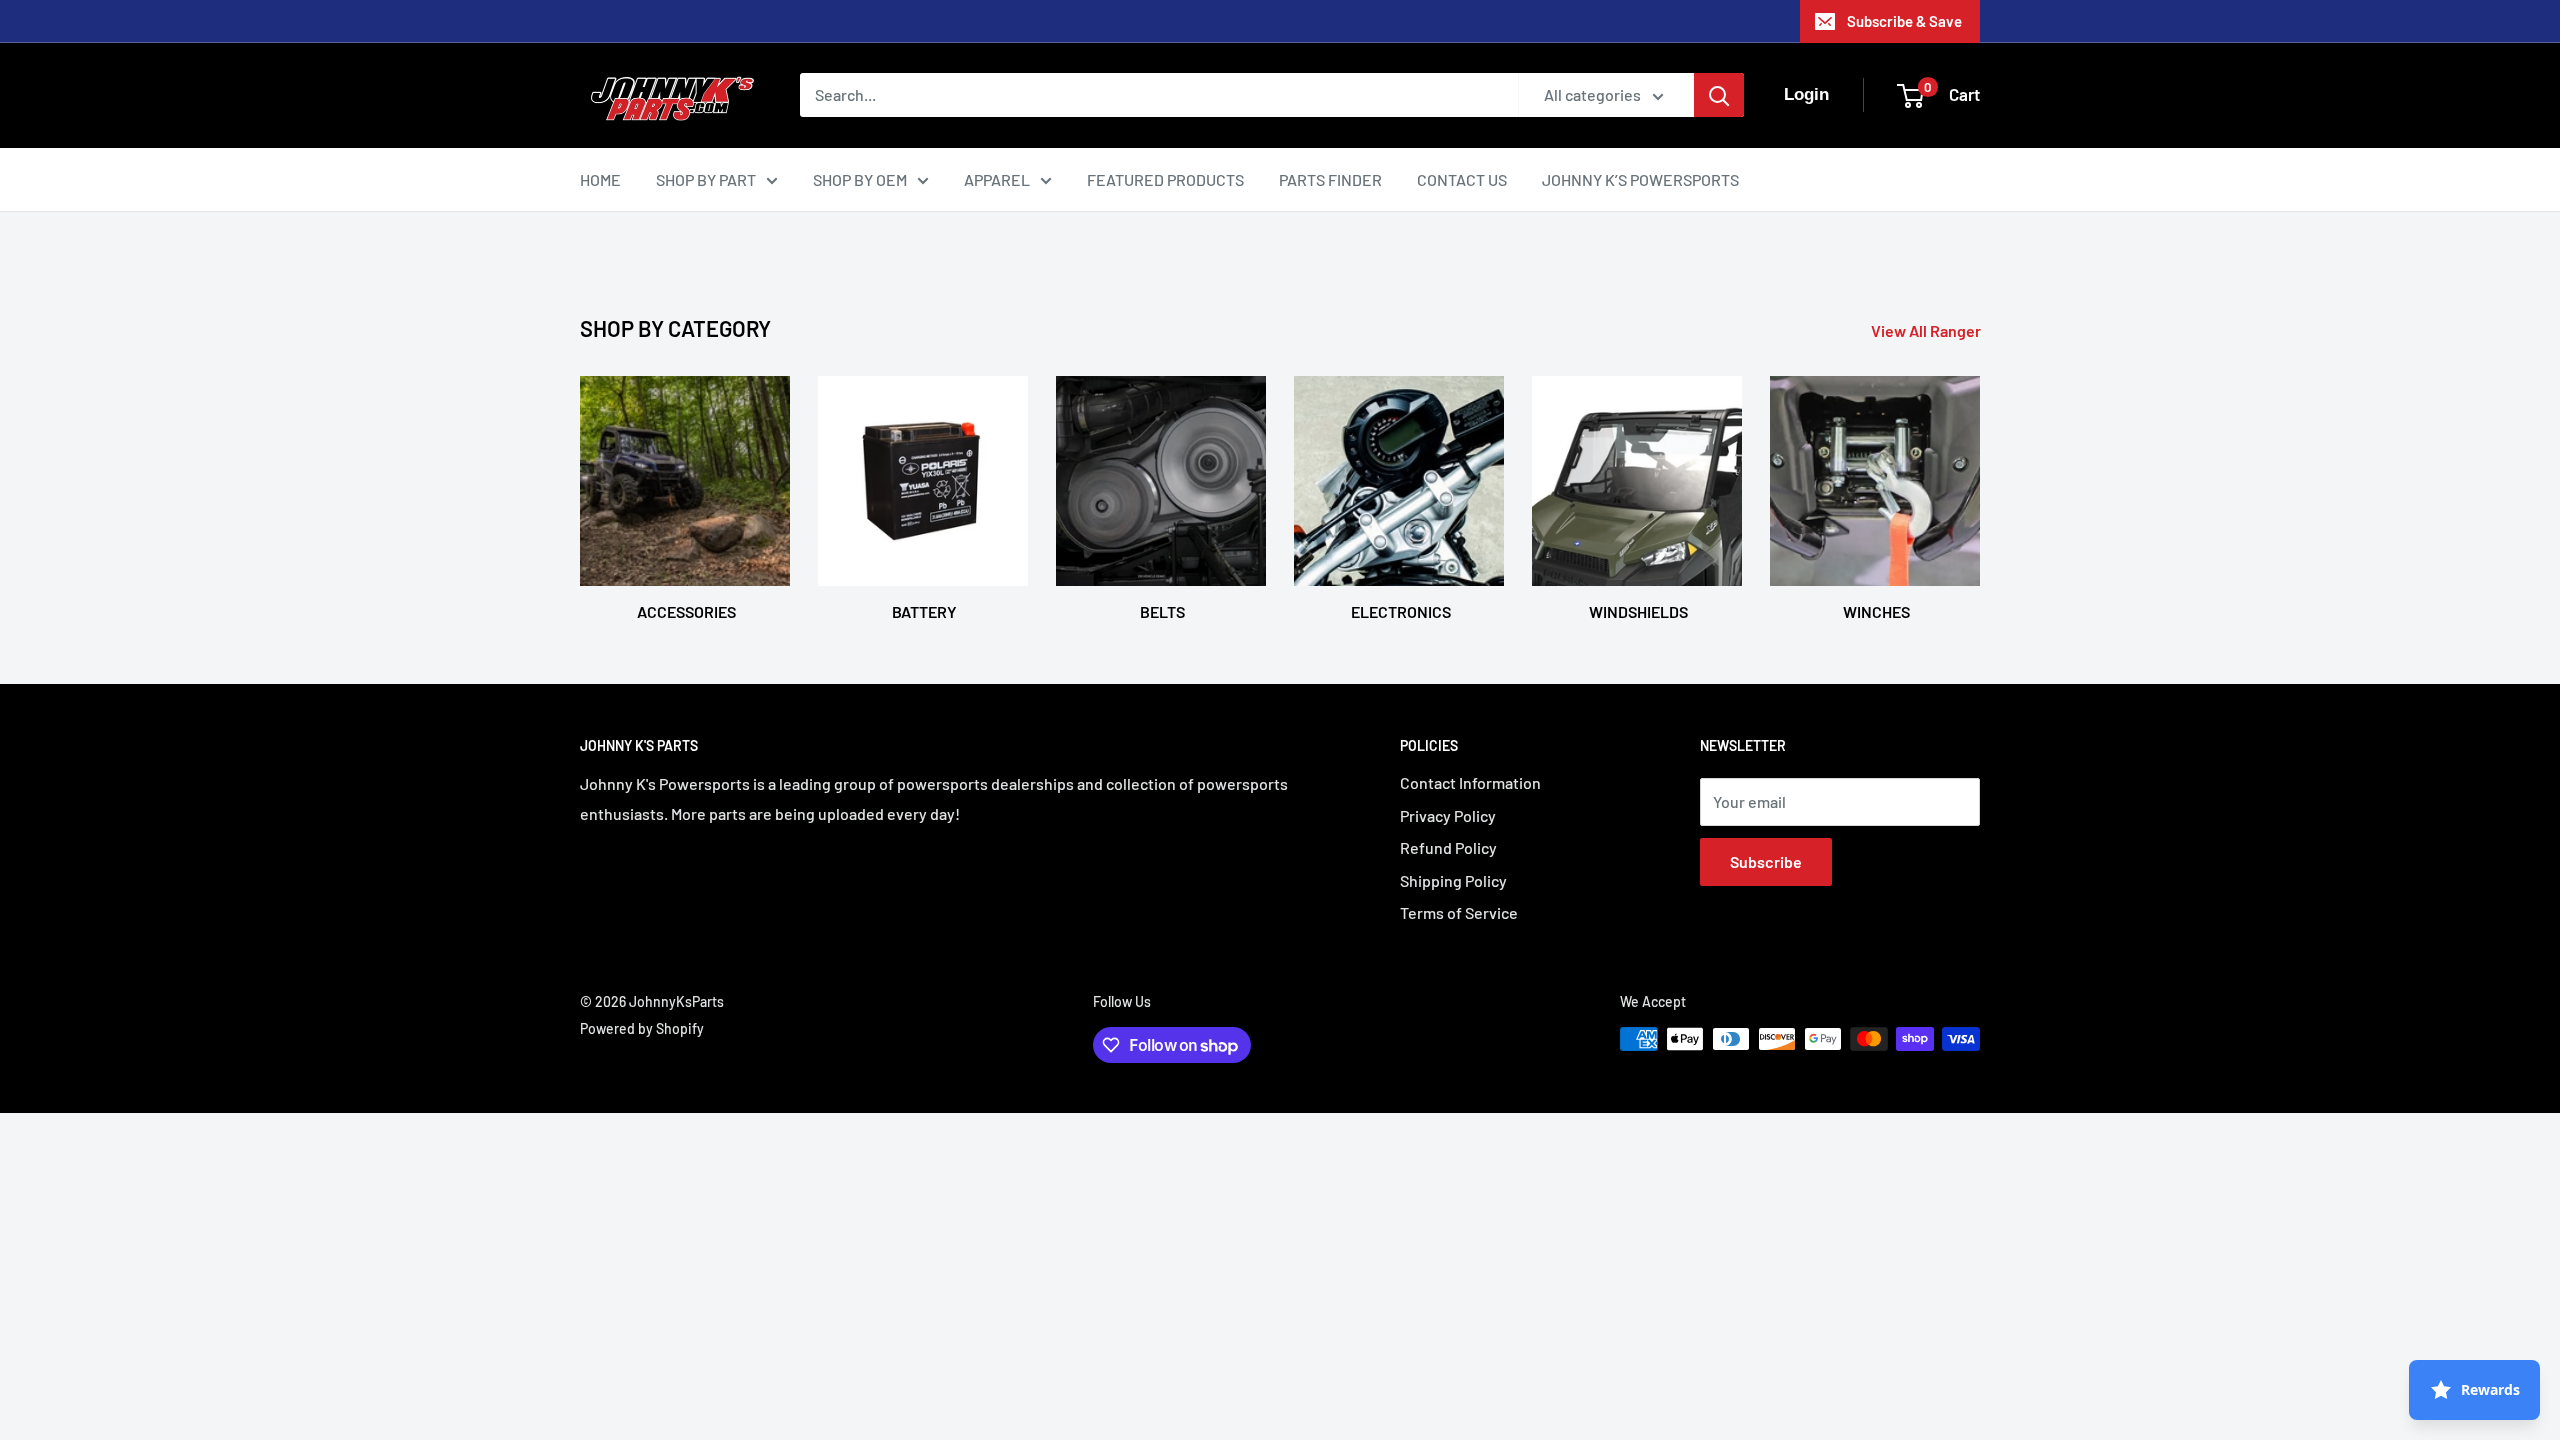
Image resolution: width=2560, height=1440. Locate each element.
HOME (600, 179)
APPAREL (997, 179)
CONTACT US (1462, 179)
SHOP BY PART (706, 179)
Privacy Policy (1448, 815)
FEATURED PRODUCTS (1165, 179)
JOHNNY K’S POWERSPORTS (1640, 179)
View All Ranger (1927, 330)
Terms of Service (1459, 912)
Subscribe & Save (1904, 21)
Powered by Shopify (642, 1028)
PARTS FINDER (1330, 179)
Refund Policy (1448, 847)
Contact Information (1470, 782)
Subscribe (1766, 861)
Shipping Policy (1453, 880)
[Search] (1719, 95)
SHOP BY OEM (860, 179)
